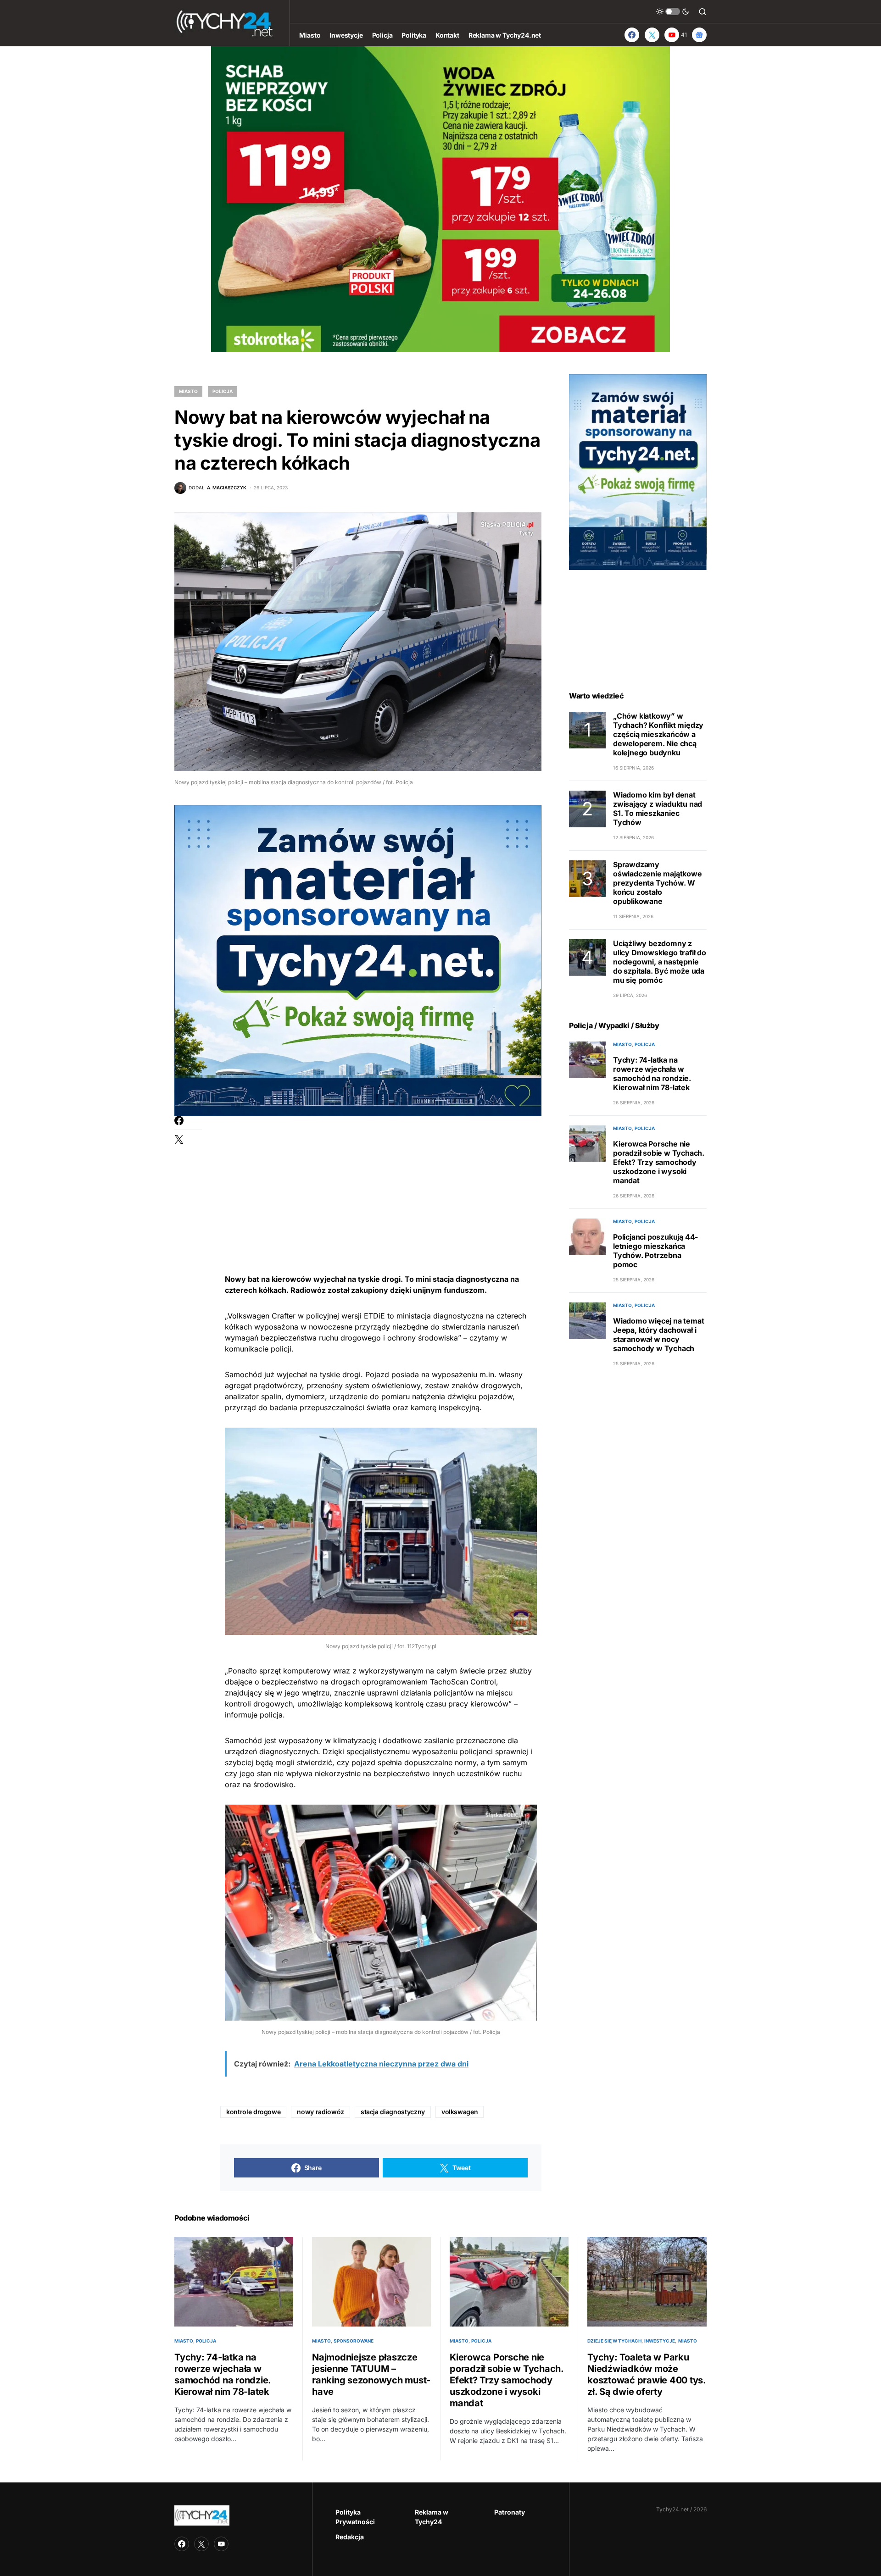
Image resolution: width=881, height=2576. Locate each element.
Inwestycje (660, 2341)
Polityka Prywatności (355, 2517)
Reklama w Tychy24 (432, 2517)
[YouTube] (221, 2544)
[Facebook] (632, 35)
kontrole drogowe (253, 2112)
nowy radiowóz (320, 2112)
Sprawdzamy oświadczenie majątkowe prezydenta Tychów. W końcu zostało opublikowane (658, 883)
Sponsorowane (354, 2341)
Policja (223, 391)
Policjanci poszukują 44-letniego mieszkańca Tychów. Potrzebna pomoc (655, 1251)
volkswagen (460, 2112)
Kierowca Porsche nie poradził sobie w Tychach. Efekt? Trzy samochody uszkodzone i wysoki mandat (659, 1163)
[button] (673, 11)
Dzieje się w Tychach (614, 2341)
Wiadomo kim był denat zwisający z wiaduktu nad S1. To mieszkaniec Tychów (658, 809)
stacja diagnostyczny (393, 2112)
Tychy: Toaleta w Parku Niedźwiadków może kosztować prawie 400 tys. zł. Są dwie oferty (647, 2374)
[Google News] (699, 35)
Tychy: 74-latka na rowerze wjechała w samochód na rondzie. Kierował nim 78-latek (652, 1074)
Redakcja (350, 2537)
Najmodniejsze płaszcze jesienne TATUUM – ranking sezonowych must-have (371, 2374)
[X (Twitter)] (652, 35)
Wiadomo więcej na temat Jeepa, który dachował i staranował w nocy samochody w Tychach (658, 1335)
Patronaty (510, 2512)
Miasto (188, 391)
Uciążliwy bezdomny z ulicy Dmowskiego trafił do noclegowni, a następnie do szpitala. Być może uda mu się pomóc (660, 962)
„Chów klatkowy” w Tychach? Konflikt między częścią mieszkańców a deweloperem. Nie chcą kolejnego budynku (658, 735)
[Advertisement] (381, 1180)
